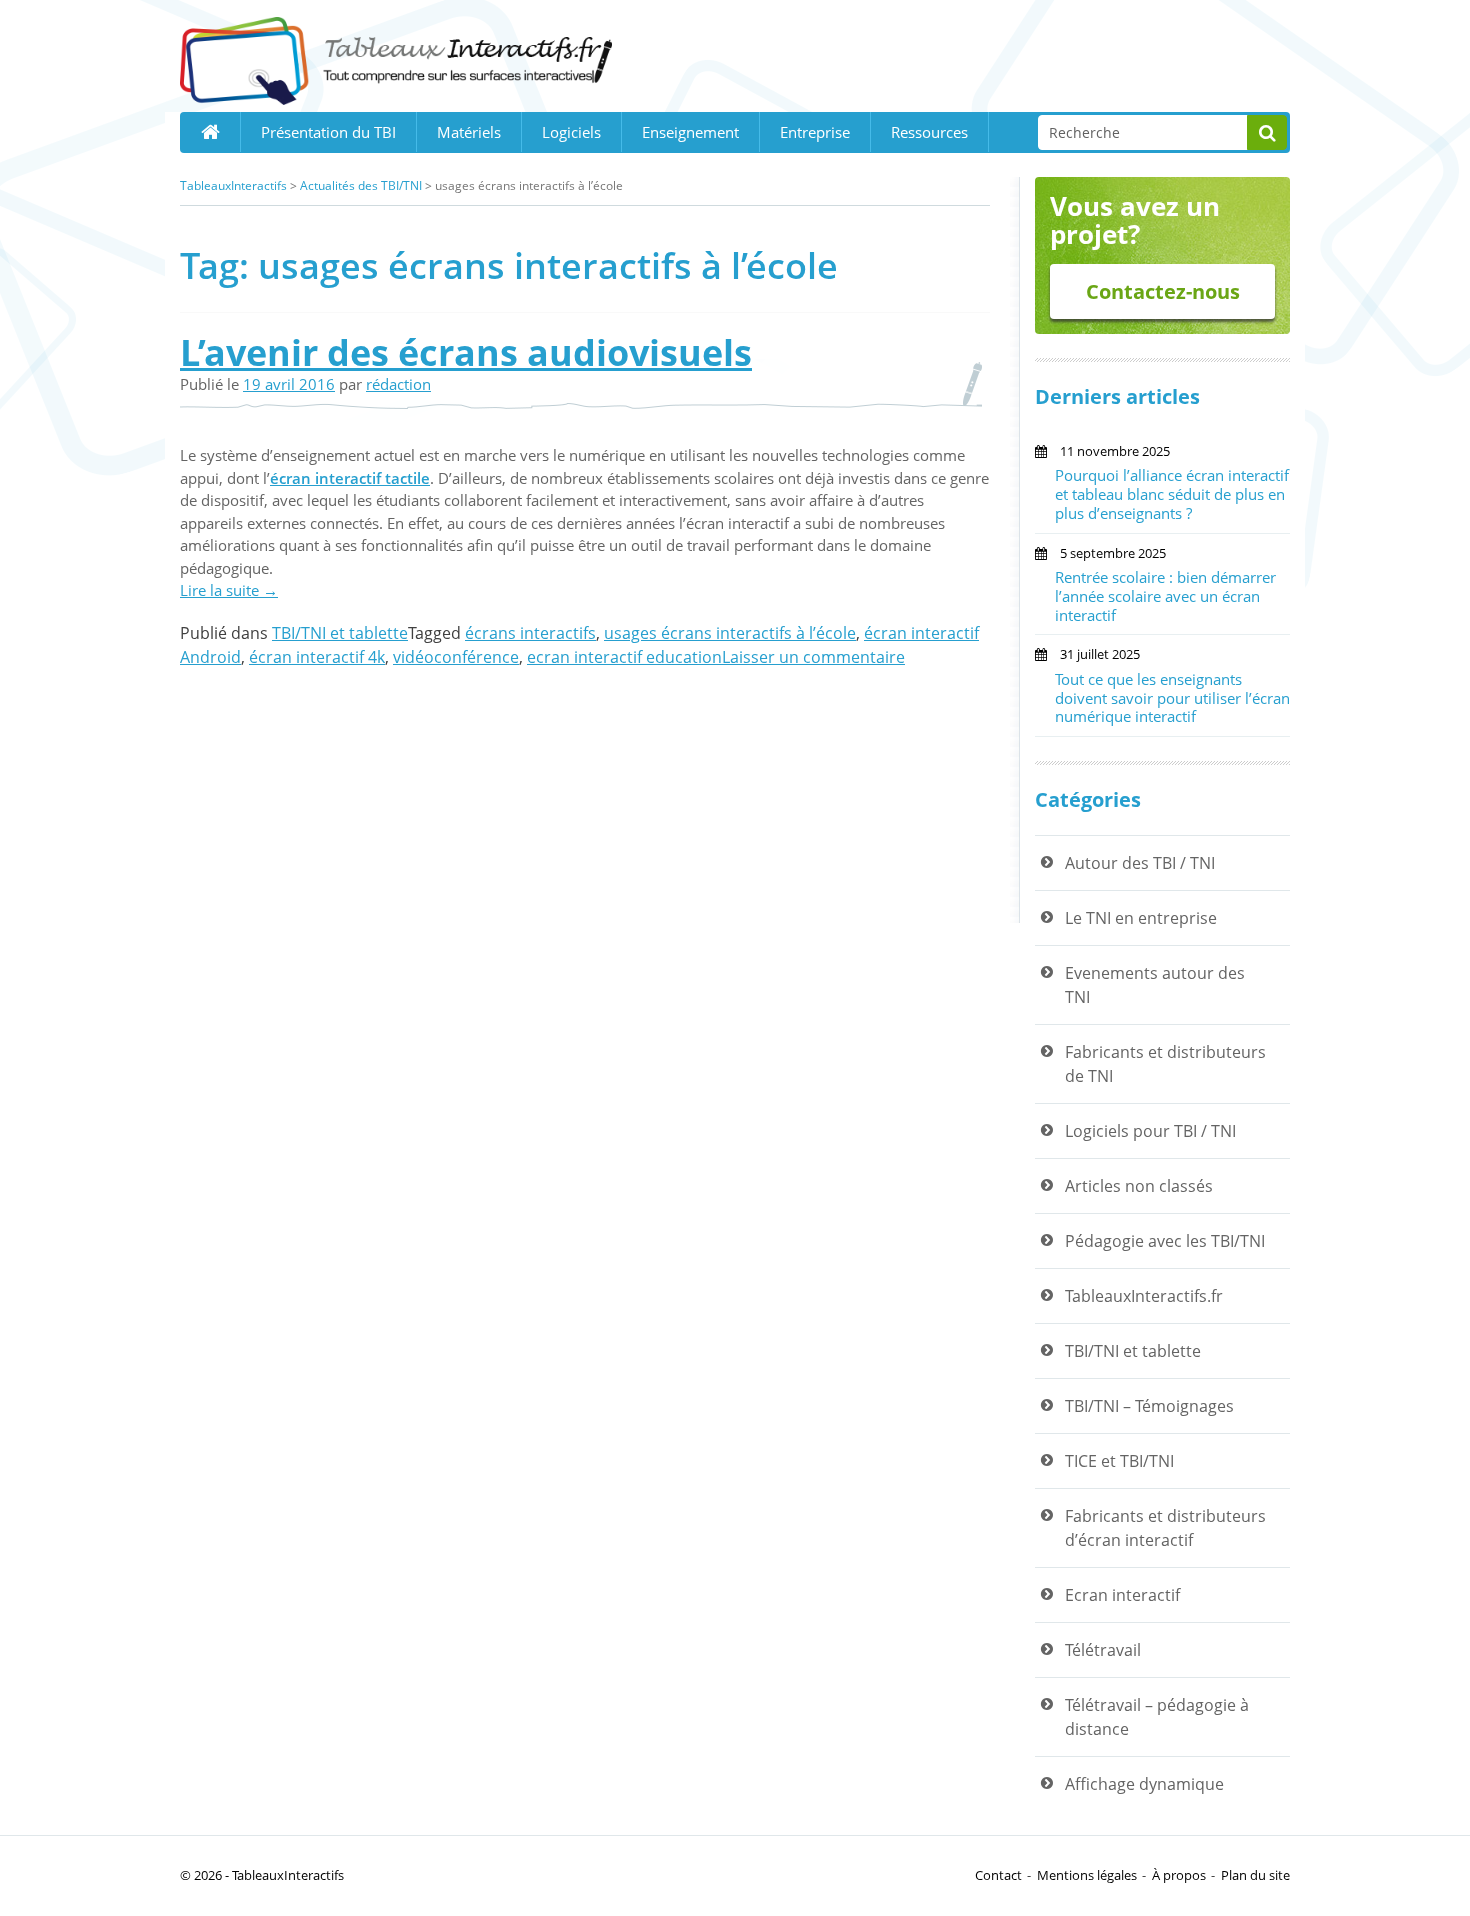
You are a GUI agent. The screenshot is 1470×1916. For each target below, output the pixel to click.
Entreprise (815, 132)
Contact (998, 1875)
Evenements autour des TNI (1155, 985)
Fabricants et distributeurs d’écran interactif (1165, 1528)
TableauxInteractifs (233, 185)
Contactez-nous (1163, 291)
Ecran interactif (1122, 1595)
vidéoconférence (456, 657)
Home (210, 132)
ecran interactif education (624, 657)
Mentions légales (1087, 1875)
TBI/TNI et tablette (340, 633)
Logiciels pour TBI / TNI (1150, 1131)
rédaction (398, 384)
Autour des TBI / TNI (1140, 863)
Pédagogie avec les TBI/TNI (1165, 1241)
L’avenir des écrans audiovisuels (466, 352)
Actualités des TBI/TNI (361, 185)
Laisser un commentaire (813, 657)
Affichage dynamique (1144, 1784)
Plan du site (1255, 1875)
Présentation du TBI (328, 132)
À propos (1179, 1875)
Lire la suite (229, 590)
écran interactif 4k (317, 657)
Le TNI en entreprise (1141, 918)
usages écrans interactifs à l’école (730, 633)
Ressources (929, 132)
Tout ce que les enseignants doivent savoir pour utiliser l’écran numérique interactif (1172, 698)
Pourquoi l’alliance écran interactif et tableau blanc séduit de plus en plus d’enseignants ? (1172, 494)
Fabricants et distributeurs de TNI (1165, 1064)
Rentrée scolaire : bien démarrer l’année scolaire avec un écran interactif (1165, 596)
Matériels (469, 132)
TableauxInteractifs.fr (1144, 1296)
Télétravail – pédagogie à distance (1157, 1717)
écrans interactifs (530, 633)
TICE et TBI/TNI (1119, 1461)
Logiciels (571, 132)
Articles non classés (1139, 1186)
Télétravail (1103, 1650)
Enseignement (690, 132)
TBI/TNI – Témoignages (1149, 1406)
